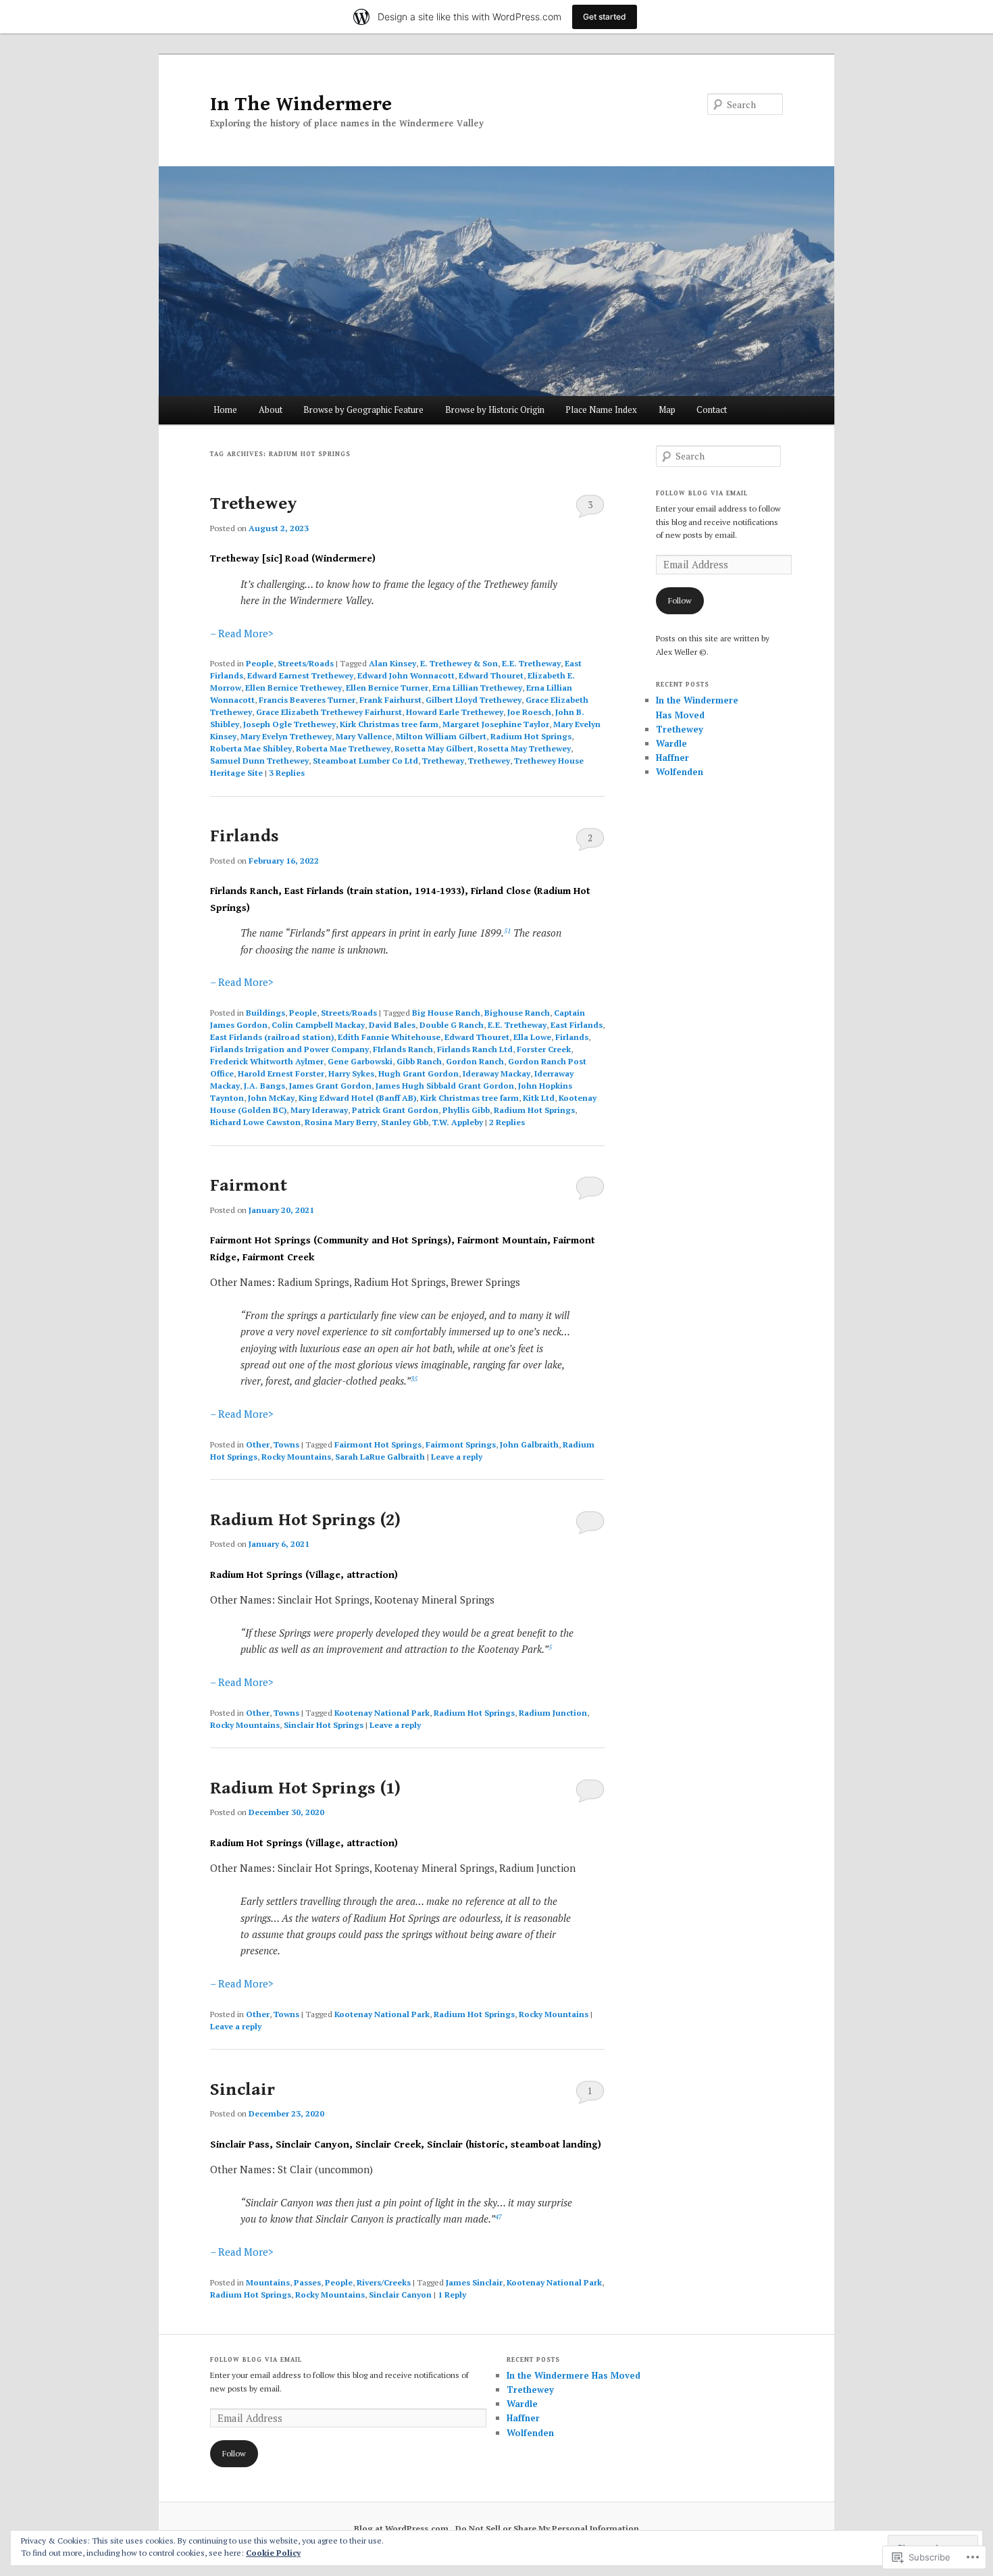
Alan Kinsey (392, 663)
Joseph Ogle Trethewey (289, 724)
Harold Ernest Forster (281, 1073)
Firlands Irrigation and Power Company (289, 1049)
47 (499, 2217)
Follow (680, 600)
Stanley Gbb (405, 1122)
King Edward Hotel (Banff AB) (357, 1098)
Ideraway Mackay (496, 1073)
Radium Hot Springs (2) (305, 1520)
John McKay (271, 1098)
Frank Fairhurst (390, 700)
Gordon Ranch (475, 1061)
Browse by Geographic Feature (363, 410)
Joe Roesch (529, 712)
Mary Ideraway (319, 1110)
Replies (287, 773)
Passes (307, 2282)
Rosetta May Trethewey (524, 748)
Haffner (672, 758)
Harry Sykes (351, 1073)
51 (507, 931)
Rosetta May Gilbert (434, 748)
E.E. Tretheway (531, 663)
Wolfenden (680, 772)
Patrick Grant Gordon (395, 1110)
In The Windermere (301, 104)
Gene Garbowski (360, 1061)
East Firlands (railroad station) (272, 1037)
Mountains (268, 2282)
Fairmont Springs (461, 1444)
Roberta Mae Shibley (251, 748)
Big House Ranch (446, 1013)
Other (258, 1444)
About (271, 410)
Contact (712, 410)
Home (225, 410)
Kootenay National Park (382, 1713)
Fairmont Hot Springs (378, 1444)
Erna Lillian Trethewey (477, 688)
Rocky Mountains (296, 1457)
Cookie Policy (273, 2553)
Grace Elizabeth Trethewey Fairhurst (329, 712)
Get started (605, 17)
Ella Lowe (532, 1037)
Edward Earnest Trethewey (300, 675)
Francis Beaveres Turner (307, 700)
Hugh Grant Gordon (418, 1073)
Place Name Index (601, 410)
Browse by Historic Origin (495, 410)
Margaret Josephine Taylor (496, 724)
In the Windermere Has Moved (574, 2375)
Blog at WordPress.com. (403, 2528)
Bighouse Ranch (517, 1013)
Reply (452, 2295)
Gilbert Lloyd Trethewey (474, 700)
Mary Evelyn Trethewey (286, 736)
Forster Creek (544, 1049)
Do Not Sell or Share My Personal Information (547, 2528)
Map (667, 410)
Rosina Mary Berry (341, 1122)
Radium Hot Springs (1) (305, 1788)
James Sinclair (474, 2282)
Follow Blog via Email (702, 493)
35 (414, 1379)
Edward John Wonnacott (406, 675)
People (260, 663)
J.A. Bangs (264, 1086)
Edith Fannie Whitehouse (389, 1037)
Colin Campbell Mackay (318, 1025)
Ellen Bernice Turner (387, 688)
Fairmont (249, 1185)
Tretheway (443, 761)
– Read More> (242, 633)
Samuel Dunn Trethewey (259, 761)
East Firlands (577, 1025)
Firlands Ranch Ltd (475, 1049)
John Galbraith (529, 1444)
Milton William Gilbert (441, 736)
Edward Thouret (491, 675)
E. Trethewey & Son (459, 663)
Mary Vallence (364, 736)
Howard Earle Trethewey (455, 712)
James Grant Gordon (330, 1086)
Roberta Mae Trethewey (343, 748)
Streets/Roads (306, 663)
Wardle (671, 743)
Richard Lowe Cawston (255, 1122)
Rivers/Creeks (384, 2282)
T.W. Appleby (458, 1122)
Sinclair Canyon (400, 2295)
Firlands (245, 836)
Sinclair (243, 2089)
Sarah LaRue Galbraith (380, 1457)
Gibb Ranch (419, 1061)
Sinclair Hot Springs (324, 1725)
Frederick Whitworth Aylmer (267, 1061)
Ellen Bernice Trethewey (294, 688)
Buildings (265, 1013)
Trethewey (254, 503)
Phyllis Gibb (466, 1110)
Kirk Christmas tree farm (389, 724)
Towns (286, 1444)
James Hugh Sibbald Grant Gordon (445, 1086)
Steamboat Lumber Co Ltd (365, 761)
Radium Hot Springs (531, 736)
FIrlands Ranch (403, 1049)
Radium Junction (553, 1713)
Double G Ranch (452, 1025)
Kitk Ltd (539, 1098)
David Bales (392, 1025)
